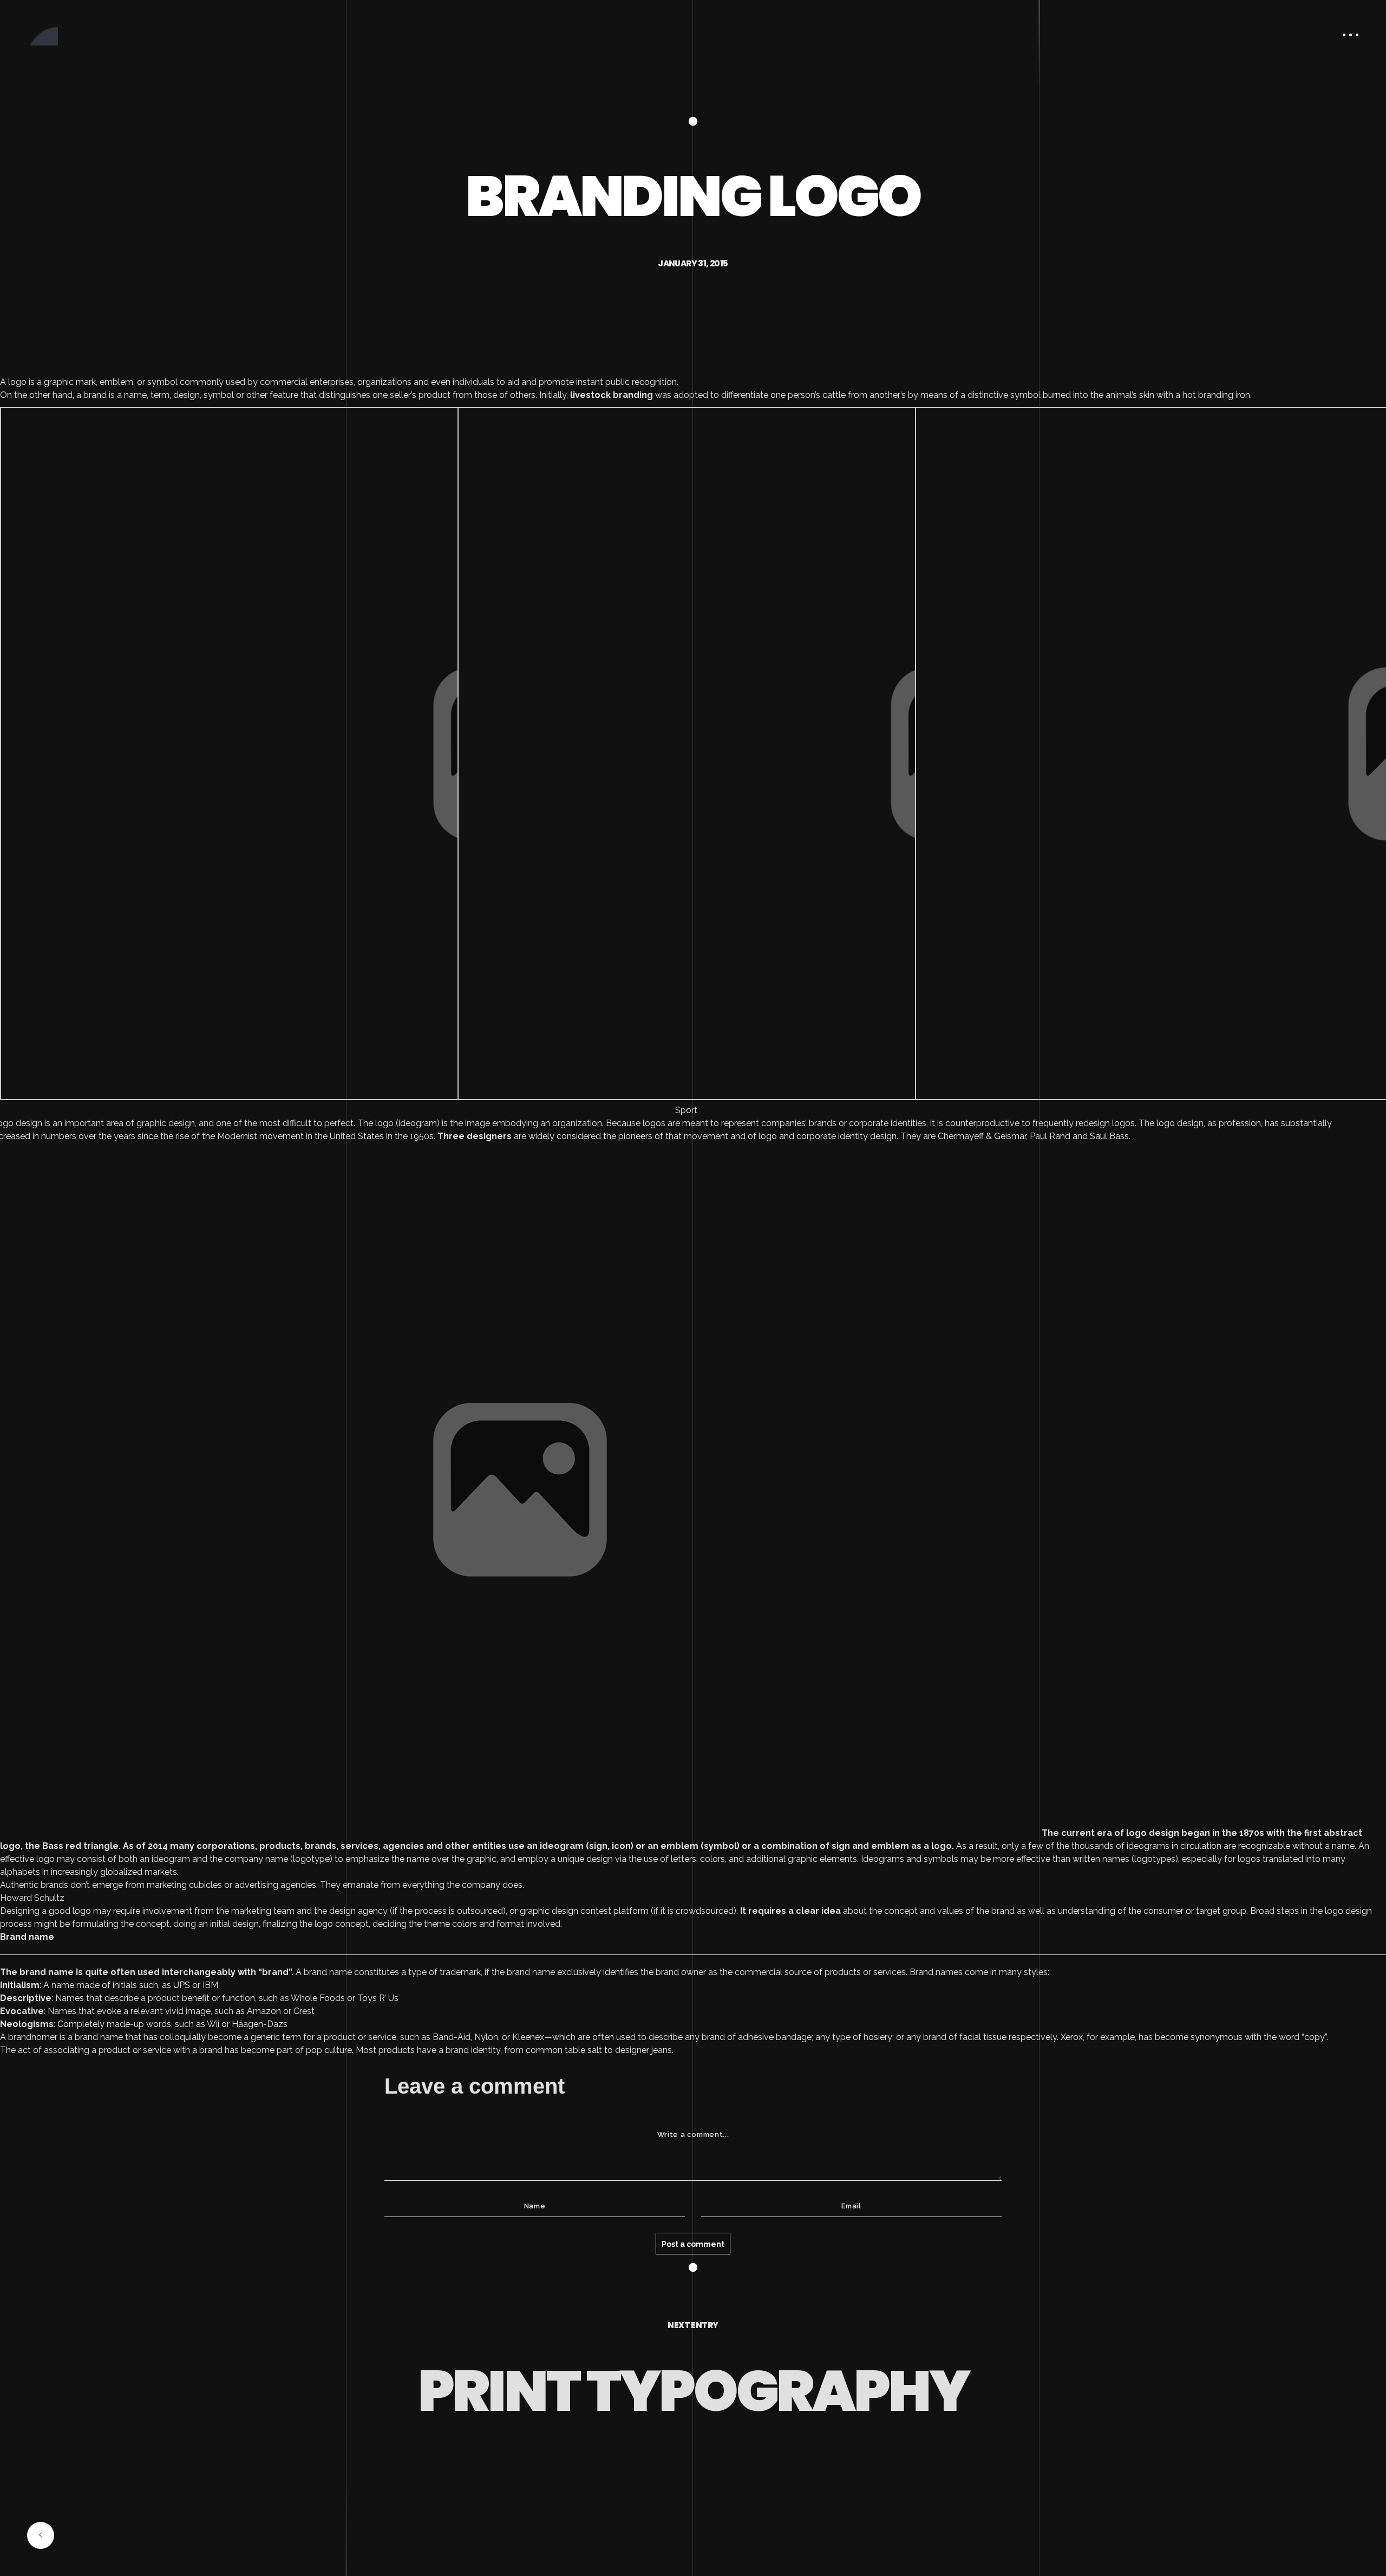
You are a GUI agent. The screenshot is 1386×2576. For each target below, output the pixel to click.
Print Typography (693, 2391)
